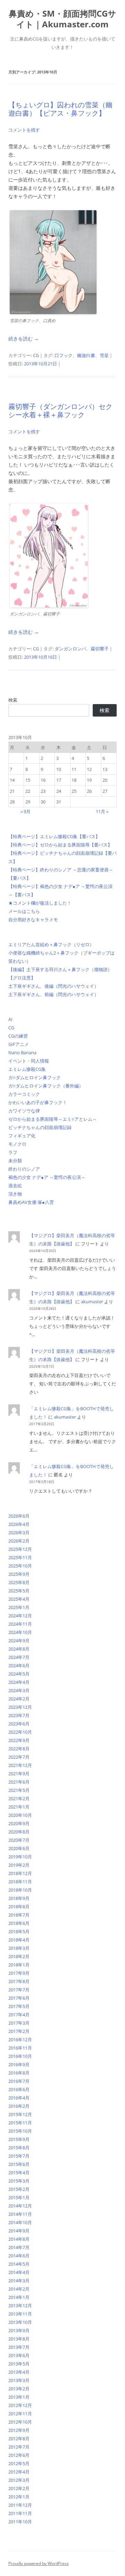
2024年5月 (19, 1674)
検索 (13, 700)
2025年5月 (19, 1591)
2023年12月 (20, 1707)
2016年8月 (19, 2073)
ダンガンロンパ (70, 649)
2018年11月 (20, 1882)
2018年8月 (19, 1907)
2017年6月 (19, 1998)
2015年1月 (19, 2197)
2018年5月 (19, 1931)
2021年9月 (19, 1774)
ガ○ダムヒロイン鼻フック (35, 1077)
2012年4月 (19, 2472)
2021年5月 (19, 1790)
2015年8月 (19, 2148)
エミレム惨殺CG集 (27, 1069)
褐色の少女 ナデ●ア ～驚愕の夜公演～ (47, 1177)
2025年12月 (20, 1549)
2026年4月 (19, 1524)
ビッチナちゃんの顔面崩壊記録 (40, 1127)
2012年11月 (20, 2414)
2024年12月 (20, 1616)
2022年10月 (20, 1732)
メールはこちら (24, 911)
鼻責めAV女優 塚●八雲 (31, 1202)
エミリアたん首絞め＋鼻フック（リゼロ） (51, 944)
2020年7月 (19, 1840)
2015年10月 (20, 2131)
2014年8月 (19, 2239)
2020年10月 (20, 1815)
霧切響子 (100, 649)
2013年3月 (19, 2380)
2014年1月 (19, 2297)
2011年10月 (20, 2522)
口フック (64, 355)
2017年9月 (19, 1973)
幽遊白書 (86, 355)
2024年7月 (19, 1657)
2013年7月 (19, 2347)
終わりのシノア (24, 1169)
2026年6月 (19, 1516)
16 (43, 780)
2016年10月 (20, 2056)
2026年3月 (19, 1533)
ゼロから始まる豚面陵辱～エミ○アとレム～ (53, 1119)
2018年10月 (20, 1890)
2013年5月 (19, 2364)
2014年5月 (19, 2264)
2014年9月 (19, 2231)
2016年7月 (19, 2081)
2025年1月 (19, 1607)
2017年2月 (19, 2031)
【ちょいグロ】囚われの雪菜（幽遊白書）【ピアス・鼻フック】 (60, 109)
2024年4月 (19, 1682)
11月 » (102, 811)
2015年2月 (19, 2189)
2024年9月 (19, 1641)
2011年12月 (20, 2505)
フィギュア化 (22, 1136)
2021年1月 (19, 1807)
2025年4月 (19, 1599)
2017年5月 (19, 2006)
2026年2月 (19, 1541)
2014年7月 (19, 2247)
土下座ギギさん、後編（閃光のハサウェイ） (53, 986)
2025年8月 (19, 1582)
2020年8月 (19, 1832)
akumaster (92, 1302)
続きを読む (24, 339)
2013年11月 (20, 2314)
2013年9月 (19, 2330)
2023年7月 (19, 1715)
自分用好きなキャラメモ (33, 920)
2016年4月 (19, 2098)
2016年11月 (20, 2048)
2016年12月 (20, 2040)
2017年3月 (19, 2023)
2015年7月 (19, 2156)
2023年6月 (19, 1724)
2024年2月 (19, 1699)
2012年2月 (19, 2488)
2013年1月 (19, 2397)
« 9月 (26, 811)
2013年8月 (19, 2339)
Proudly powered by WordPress (39, 2563)
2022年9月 (19, 1740)
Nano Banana (22, 1052)
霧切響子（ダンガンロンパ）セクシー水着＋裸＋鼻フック (60, 411)
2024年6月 (19, 1665)
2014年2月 (19, 2289)
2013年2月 (19, 2389)
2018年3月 (19, 1948)
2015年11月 (20, 2123)
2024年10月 (20, 1632)
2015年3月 (19, 2181)
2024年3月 (19, 1690)
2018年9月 (19, 1898)
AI (10, 1019)
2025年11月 (20, 1557)
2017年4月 (19, 2015)
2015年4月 (19, 2173)
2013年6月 (19, 2355)
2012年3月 (19, 2480)
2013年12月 (20, 2306)
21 (12, 791)
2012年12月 (20, 2405)
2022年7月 (19, 1757)
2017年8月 (19, 1981)
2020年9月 (19, 1823)
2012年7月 (19, 2447)
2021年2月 (19, 1798)
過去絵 (15, 1185)
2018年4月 (19, 1940)
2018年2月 (19, 1956)
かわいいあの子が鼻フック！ (38, 1102)
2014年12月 (20, 2206)
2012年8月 (19, 2439)
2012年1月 (19, 2497)
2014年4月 (19, 2272)
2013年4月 (19, 2372)
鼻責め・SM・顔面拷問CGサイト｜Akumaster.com (62, 19)
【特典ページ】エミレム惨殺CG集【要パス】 (54, 836)
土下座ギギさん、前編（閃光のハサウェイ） (53, 994)
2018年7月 (19, 1915)
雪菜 (104, 355)
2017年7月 (19, 1990)
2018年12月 (20, 1873)
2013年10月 (20, 2322)
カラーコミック (24, 1094)
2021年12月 (20, 1765)
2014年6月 (19, 2256)
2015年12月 (20, 2114)
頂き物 (15, 1194)
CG (36, 355)
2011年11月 (20, 2513)
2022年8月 (19, 1749)
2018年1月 (19, 1965)
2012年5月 (19, 2463)
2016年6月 (19, 2089)
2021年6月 (19, 1782)
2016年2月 (19, 2106)
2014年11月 (20, 2214)
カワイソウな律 (24, 1111)
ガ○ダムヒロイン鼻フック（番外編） (46, 1086)
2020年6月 (19, 1848)
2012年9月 (19, 2430)
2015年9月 (19, 2139)
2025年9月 (19, 1574)
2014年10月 (20, 2222)
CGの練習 (18, 1036)
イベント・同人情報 (29, 1061)
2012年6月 (19, 2455)
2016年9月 (19, 2064)
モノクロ (17, 1144)
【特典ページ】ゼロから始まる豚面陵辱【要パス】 (60, 845)
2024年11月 (20, 1624)
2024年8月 (19, 1649)
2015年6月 (19, 2164)
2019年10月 (20, 1857)
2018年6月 (19, 1923)
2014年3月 (19, 2281)
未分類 (15, 1161)
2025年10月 (20, 1566)
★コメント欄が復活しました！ (40, 903)
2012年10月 (20, 2422)
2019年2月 (19, 1865)
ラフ (13, 1152)
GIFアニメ (19, 1044)
